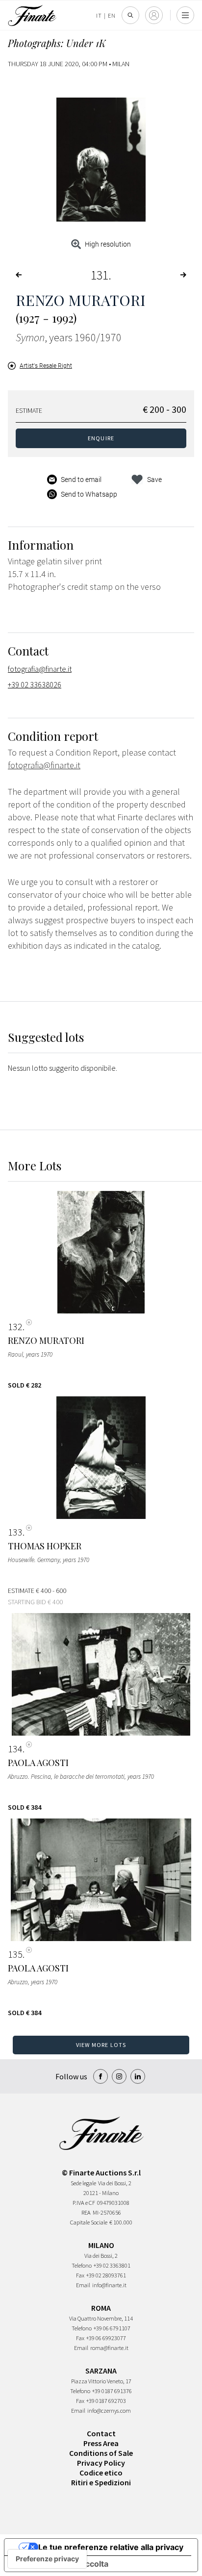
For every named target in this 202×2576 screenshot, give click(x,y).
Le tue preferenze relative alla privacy (111, 2547)
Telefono (82, 2265)
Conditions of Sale (101, 2453)
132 (15, 1327)
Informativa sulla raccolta (60, 2564)
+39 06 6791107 (112, 2328)
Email (83, 2285)
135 (15, 1954)
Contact (101, 2433)
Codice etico (101, 2473)
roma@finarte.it (109, 2348)
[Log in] (154, 15)
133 (15, 1532)
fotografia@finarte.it (40, 669)
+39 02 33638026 (35, 684)
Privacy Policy (101, 2463)
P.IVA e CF (84, 2203)
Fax (80, 2275)
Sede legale (83, 2183)
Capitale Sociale (89, 2222)
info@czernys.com (109, 2411)
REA (86, 2212)
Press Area (101, 2443)
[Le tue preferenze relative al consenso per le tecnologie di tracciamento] (47, 2559)
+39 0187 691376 (112, 2391)
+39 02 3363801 (112, 2265)
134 (15, 1749)
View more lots (101, 2045)
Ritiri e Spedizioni (101, 2482)
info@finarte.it (109, 2285)
